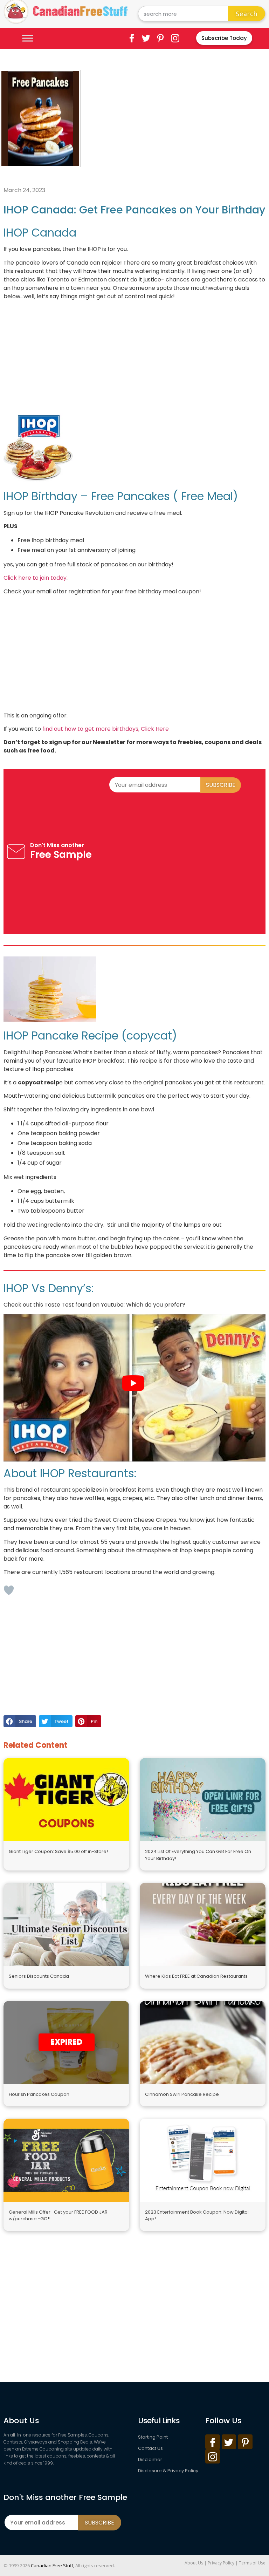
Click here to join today (35, 578)
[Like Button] (9, 1590)
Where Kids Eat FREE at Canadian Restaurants (196, 1976)
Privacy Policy (221, 2563)
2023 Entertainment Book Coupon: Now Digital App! (197, 2216)
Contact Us (150, 2448)
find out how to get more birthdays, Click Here (106, 729)
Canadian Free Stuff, (53, 2565)
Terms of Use (252, 2563)
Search (247, 14)
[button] (20, 1721)
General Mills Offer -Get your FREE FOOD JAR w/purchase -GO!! (58, 2216)
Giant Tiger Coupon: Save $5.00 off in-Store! (58, 1851)
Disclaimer (150, 2459)
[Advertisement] (176, 119)
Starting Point (153, 2437)
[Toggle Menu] (28, 38)
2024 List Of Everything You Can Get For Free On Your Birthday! (198, 1855)
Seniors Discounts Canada (39, 1976)
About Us (194, 2563)
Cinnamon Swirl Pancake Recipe (182, 2094)
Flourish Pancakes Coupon (39, 2094)
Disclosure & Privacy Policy (168, 2471)
